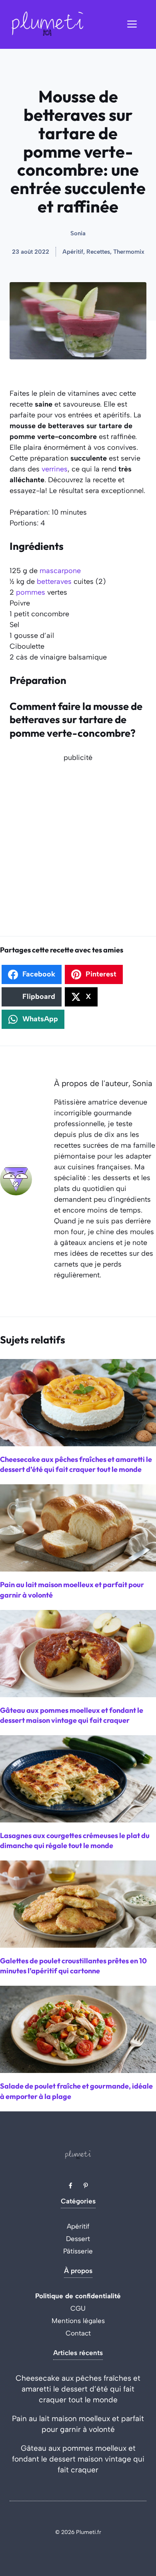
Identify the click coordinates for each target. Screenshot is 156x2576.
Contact (78, 2333)
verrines (55, 469)
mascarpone (60, 571)
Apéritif (78, 2226)
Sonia (78, 233)
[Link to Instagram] (86, 2185)
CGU (78, 2308)
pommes (31, 592)
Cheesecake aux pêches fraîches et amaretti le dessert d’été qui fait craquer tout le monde (78, 2389)
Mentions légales (78, 2321)
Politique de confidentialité (78, 2296)
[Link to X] (70, 2185)
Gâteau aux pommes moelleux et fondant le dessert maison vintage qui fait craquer (78, 2459)
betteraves (54, 581)
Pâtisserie (78, 2251)
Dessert (78, 2239)
